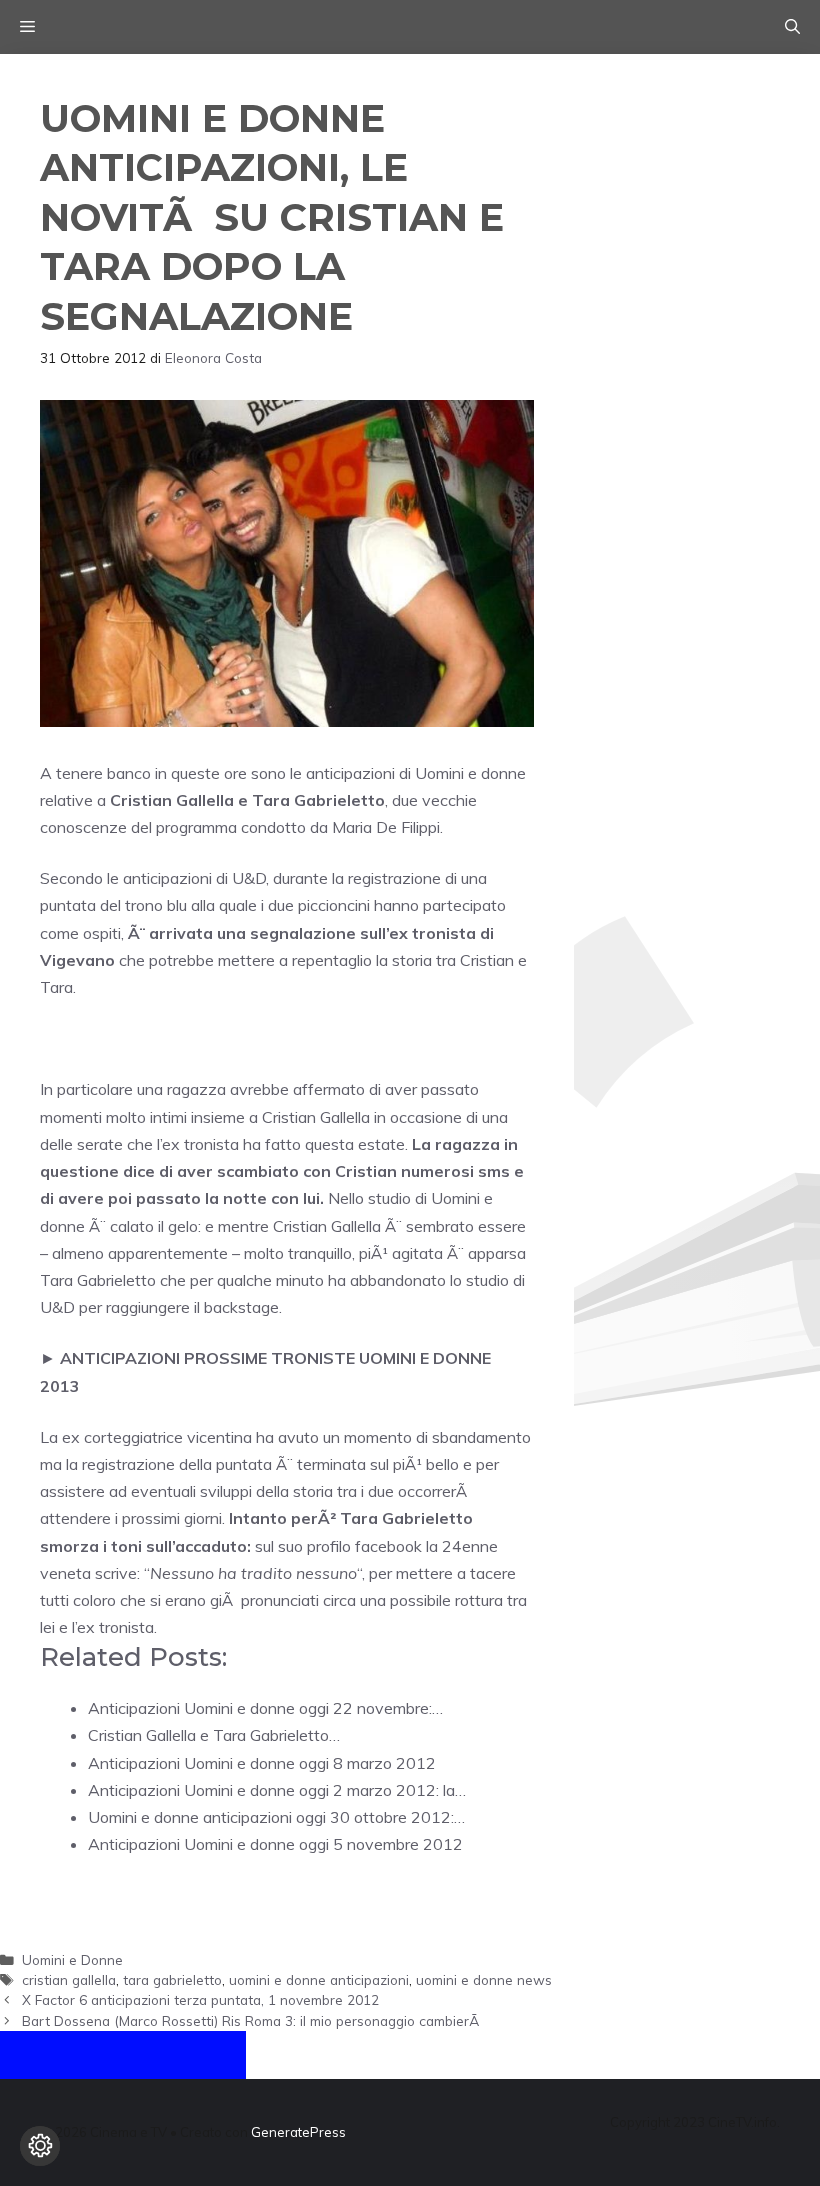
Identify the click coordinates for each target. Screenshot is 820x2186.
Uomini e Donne (72, 1959)
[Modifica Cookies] (40, 2146)
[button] (792, 27)
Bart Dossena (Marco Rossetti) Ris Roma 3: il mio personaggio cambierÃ (252, 2020)
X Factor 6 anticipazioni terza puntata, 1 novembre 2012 (200, 1999)
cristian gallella (69, 1979)
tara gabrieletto (172, 1979)
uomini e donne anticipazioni (319, 1979)
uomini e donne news (484, 1979)
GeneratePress (298, 2132)
